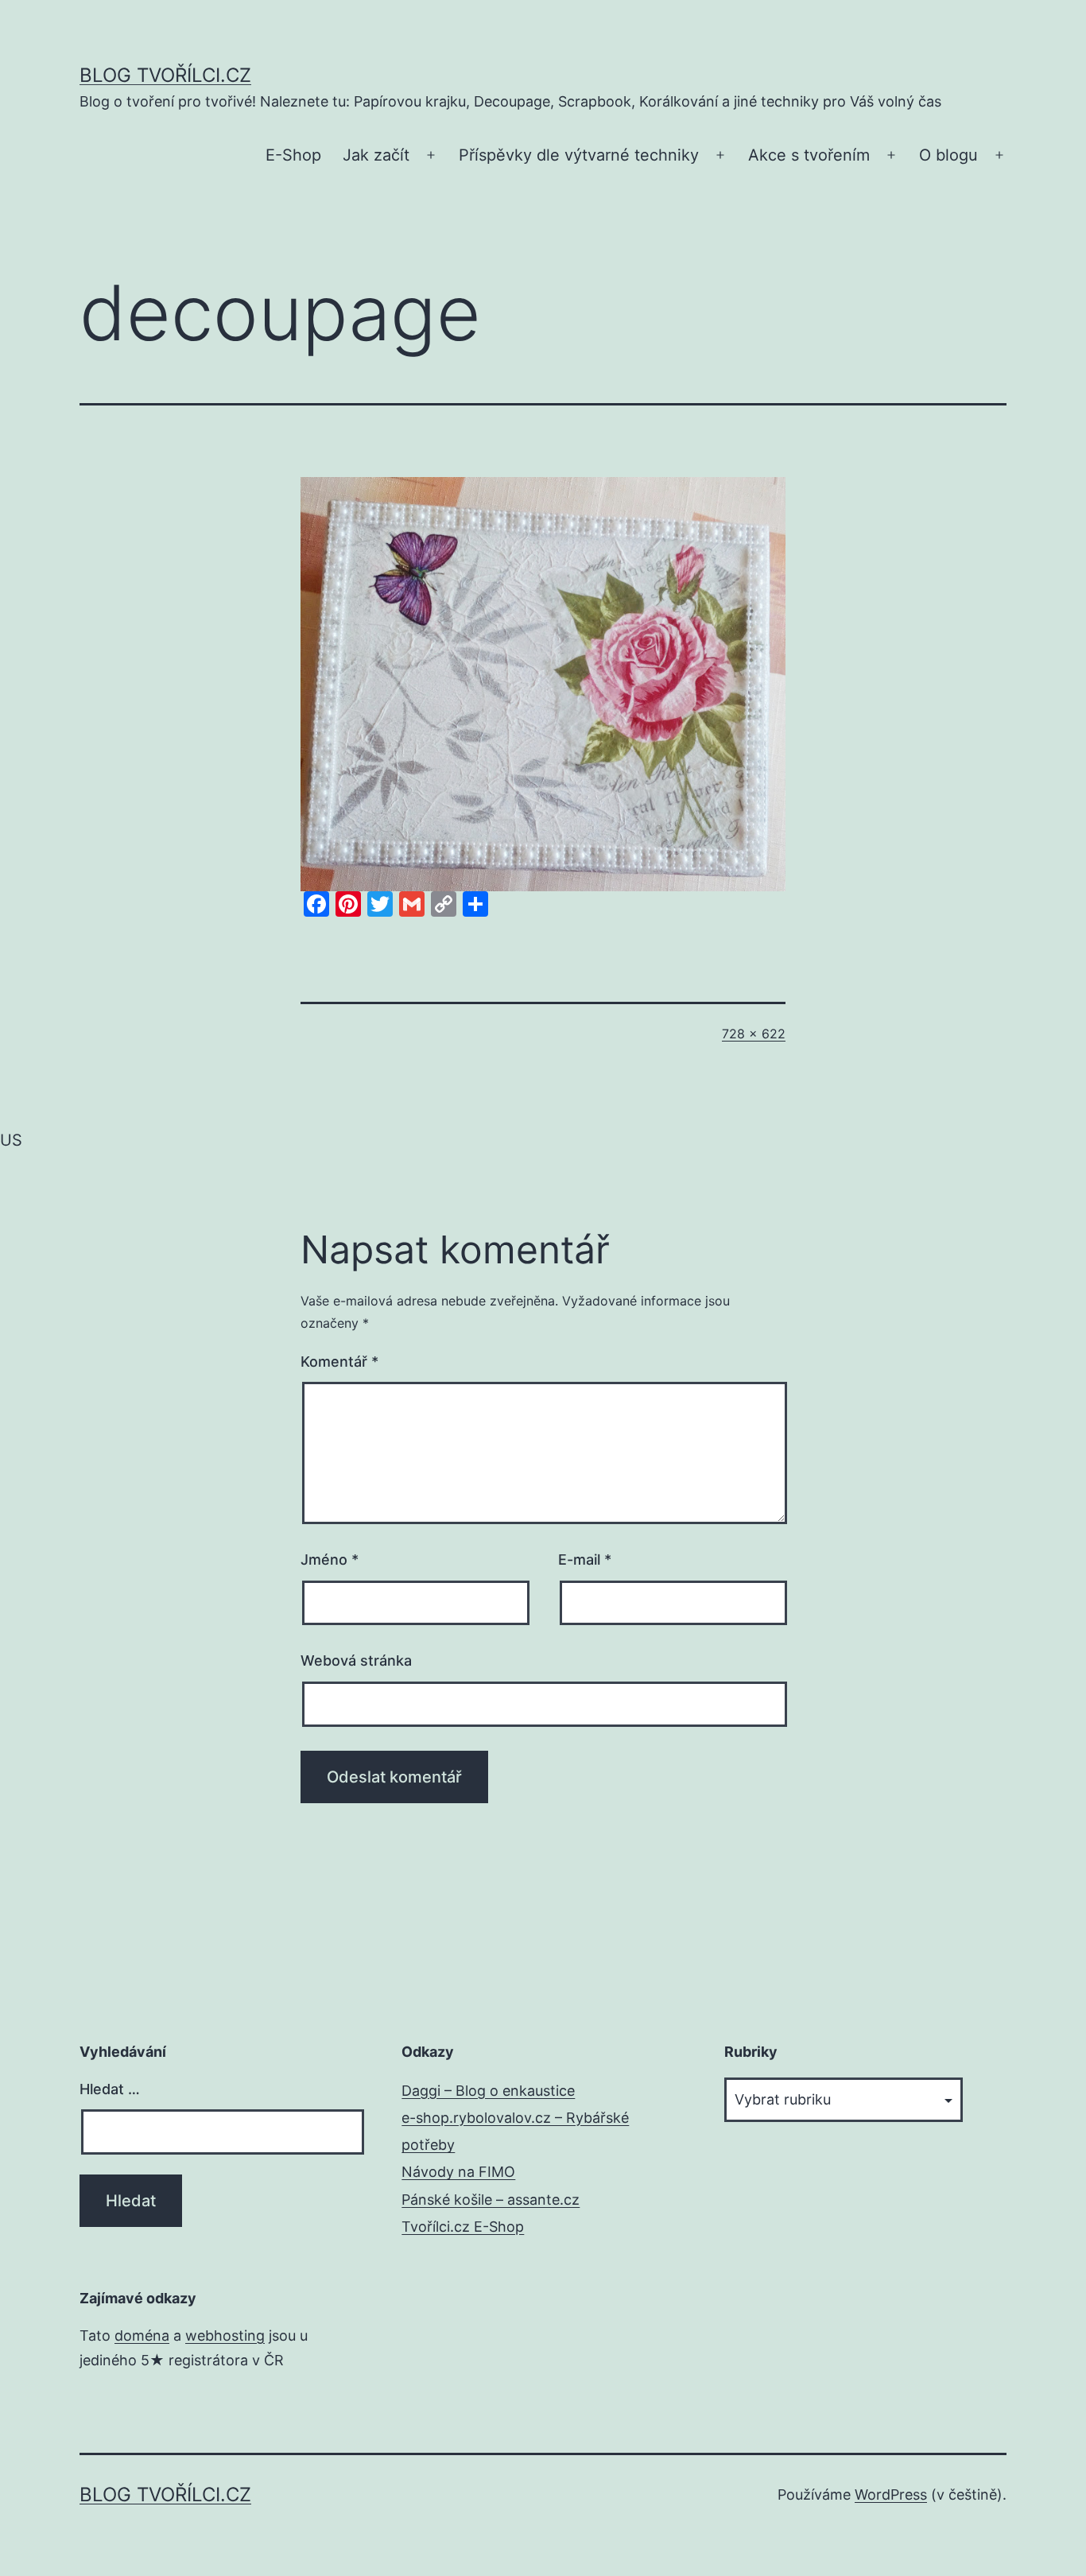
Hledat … (110, 2089)
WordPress (891, 2495)
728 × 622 (754, 1034)
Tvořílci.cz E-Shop (463, 2227)
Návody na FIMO (458, 2172)
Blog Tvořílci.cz (165, 75)
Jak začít (376, 155)
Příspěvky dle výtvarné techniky (579, 155)
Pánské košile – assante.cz (491, 2200)
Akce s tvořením (809, 155)
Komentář (339, 1362)
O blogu (948, 155)
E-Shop (293, 155)
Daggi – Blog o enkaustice (488, 2091)
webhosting (225, 2335)
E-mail (585, 1560)
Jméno (330, 1560)
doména (142, 2335)
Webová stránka (356, 1660)
